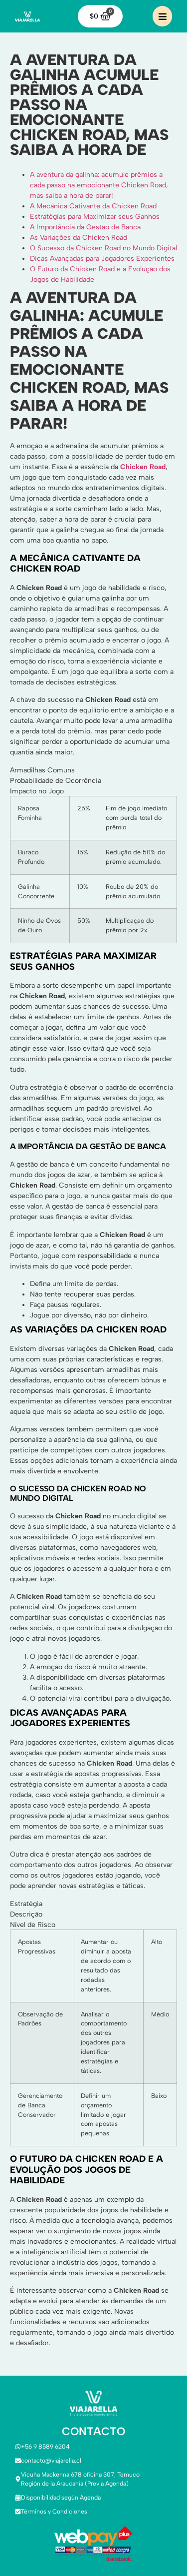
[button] (162, 16)
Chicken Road (143, 467)
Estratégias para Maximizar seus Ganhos (95, 217)
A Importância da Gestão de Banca (85, 227)
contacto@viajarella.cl (51, 2461)
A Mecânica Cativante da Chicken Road (93, 206)
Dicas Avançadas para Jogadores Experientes (102, 259)
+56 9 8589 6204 (45, 2447)
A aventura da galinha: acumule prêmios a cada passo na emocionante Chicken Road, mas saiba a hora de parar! (99, 185)
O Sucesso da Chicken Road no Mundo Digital (103, 248)
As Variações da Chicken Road (79, 238)
